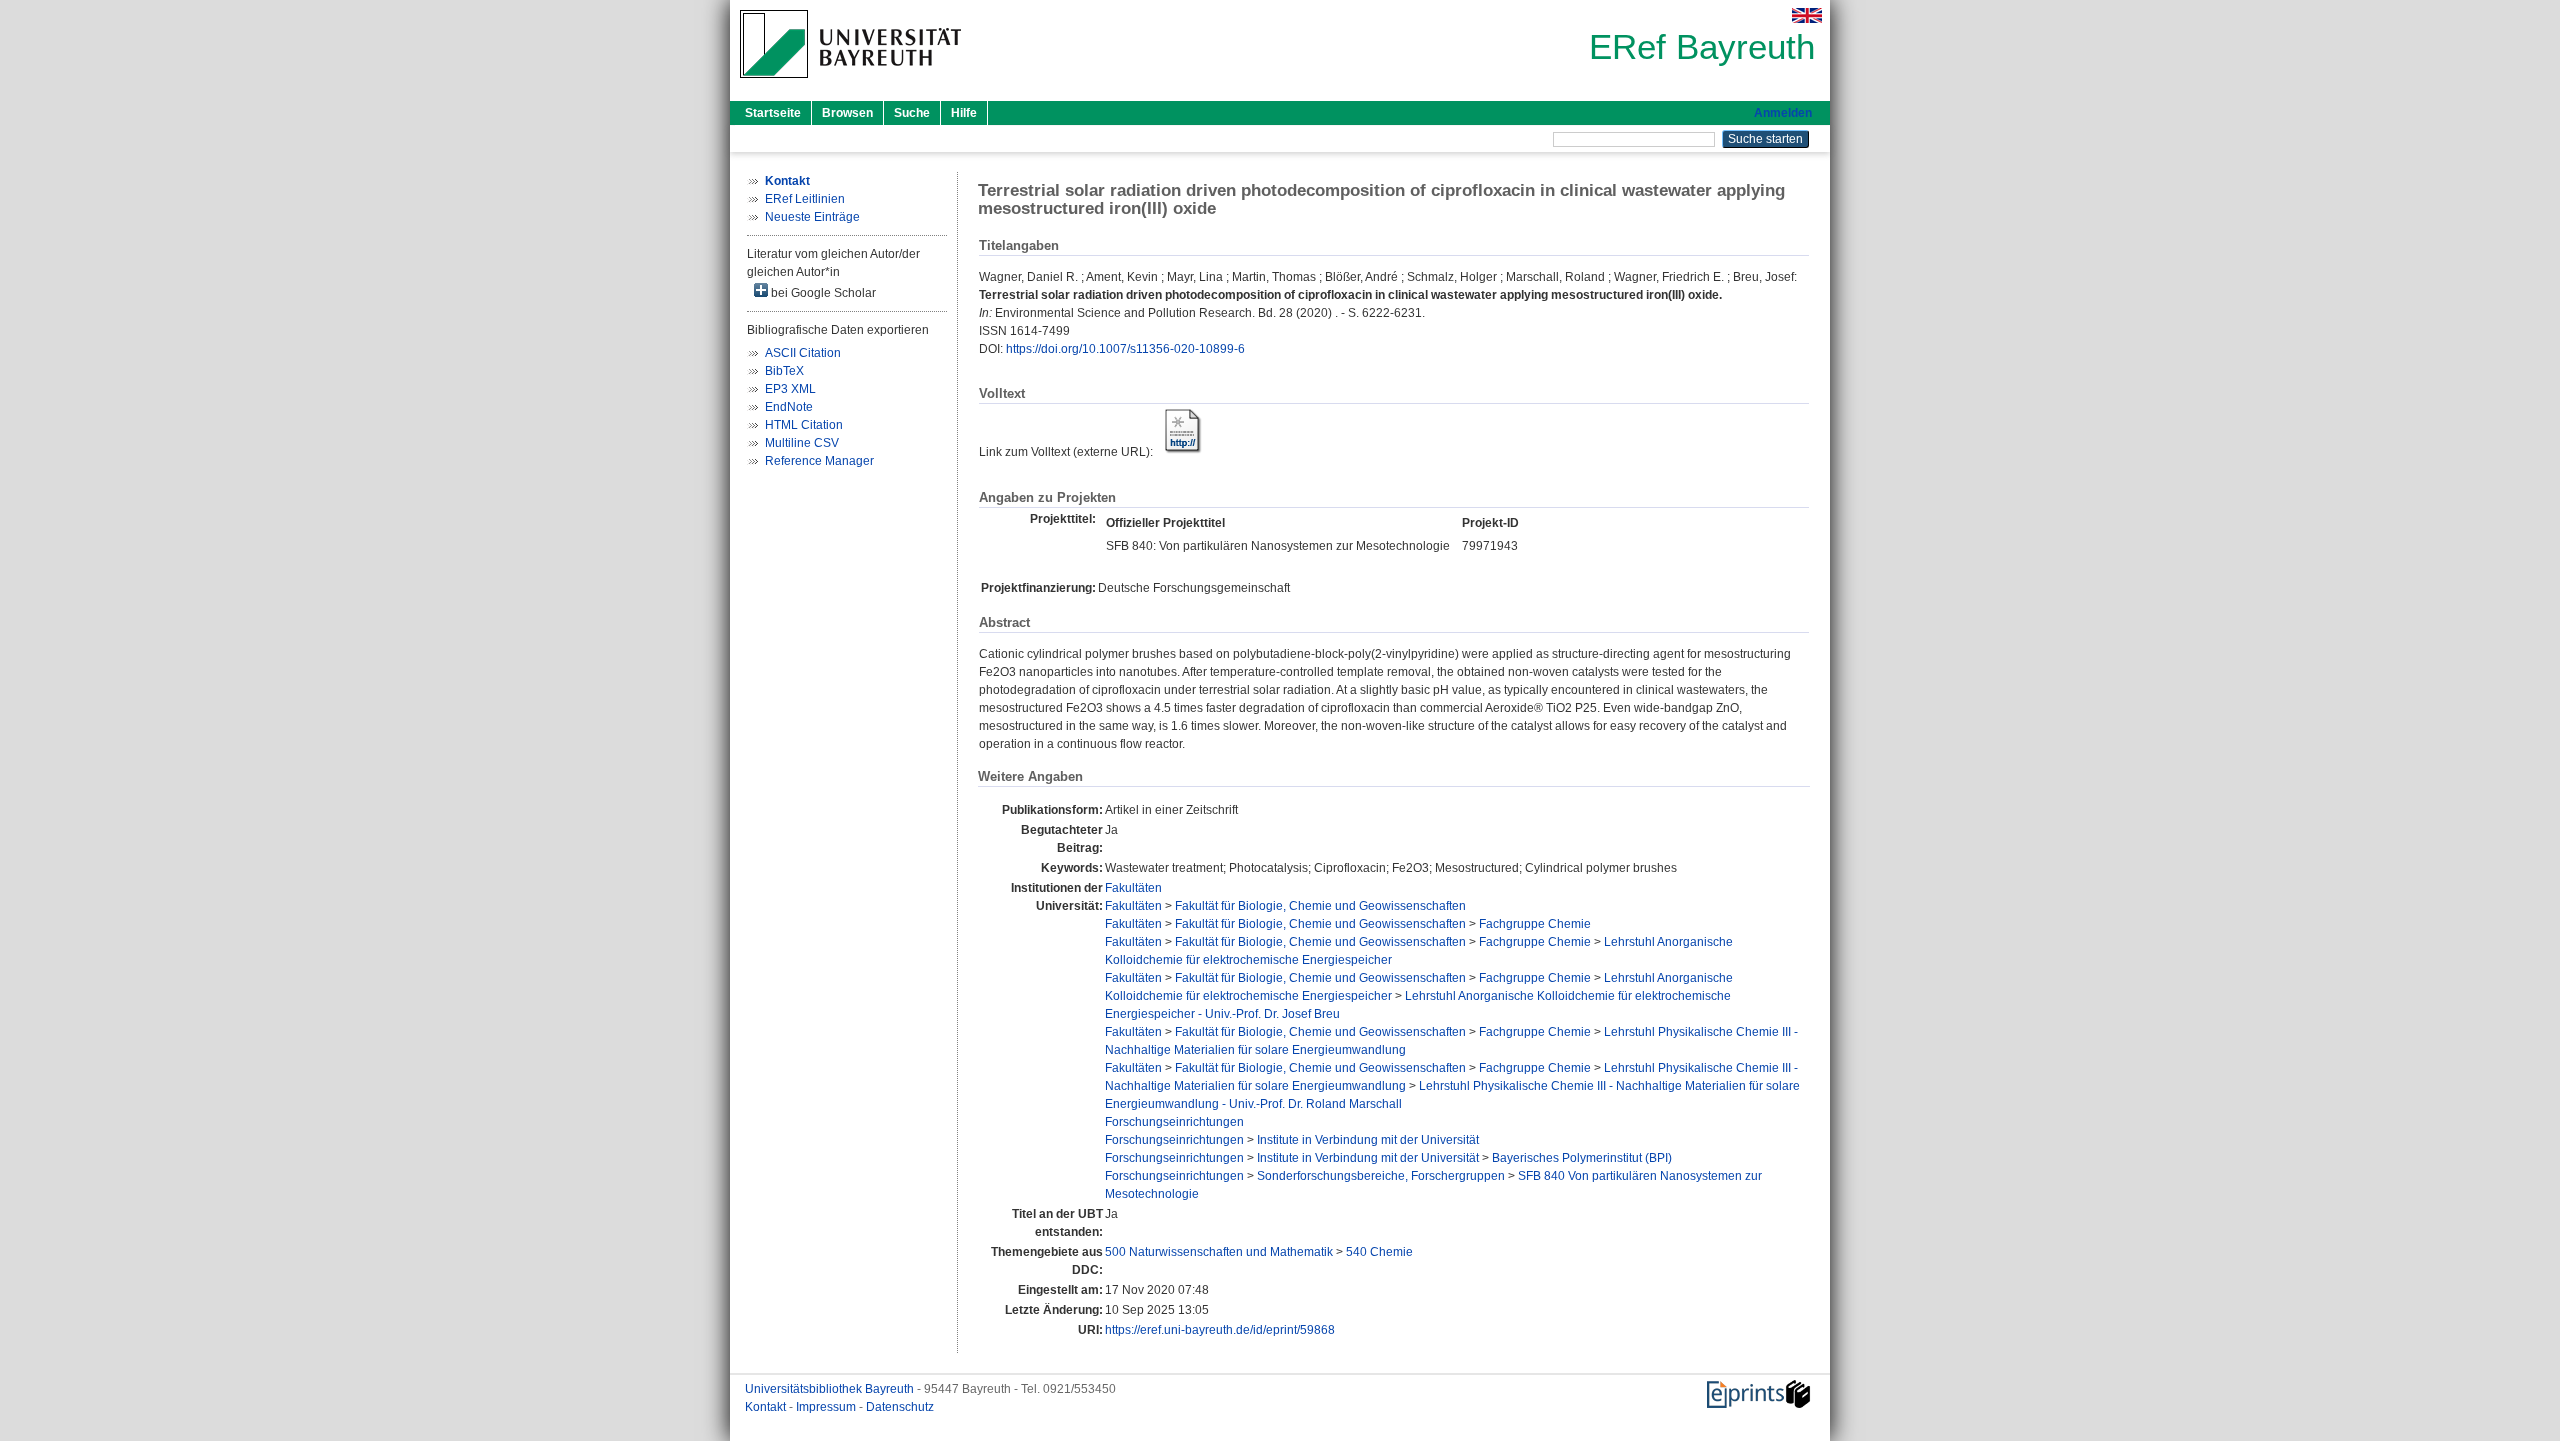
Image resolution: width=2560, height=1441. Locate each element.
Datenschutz (900, 1407)
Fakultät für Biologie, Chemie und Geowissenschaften (1320, 906)
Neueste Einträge (812, 217)
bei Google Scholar (822, 293)
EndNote (789, 407)
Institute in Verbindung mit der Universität (1368, 1140)
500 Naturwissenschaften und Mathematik (1219, 1252)
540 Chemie (1379, 1252)
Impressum (827, 1407)
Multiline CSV (802, 443)
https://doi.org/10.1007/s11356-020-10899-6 (1125, 349)
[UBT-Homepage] (850, 84)
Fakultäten (1133, 888)
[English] (1807, 15)
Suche (912, 113)
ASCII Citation (803, 353)
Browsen (847, 113)
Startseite (773, 113)
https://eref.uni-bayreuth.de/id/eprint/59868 (1220, 1330)
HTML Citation (804, 425)
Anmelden (1783, 113)
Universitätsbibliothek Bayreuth (831, 1389)
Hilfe (964, 113)
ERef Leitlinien (805, 199)
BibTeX (784, 371)
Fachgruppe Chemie (1535, 924)
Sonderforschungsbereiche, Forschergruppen (1381, 1176)
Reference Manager (819, 461)
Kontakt (767, 1407)
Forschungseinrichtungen (1174, 1122)
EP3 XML (790, 389)
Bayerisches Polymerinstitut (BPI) (1582, 1158)
